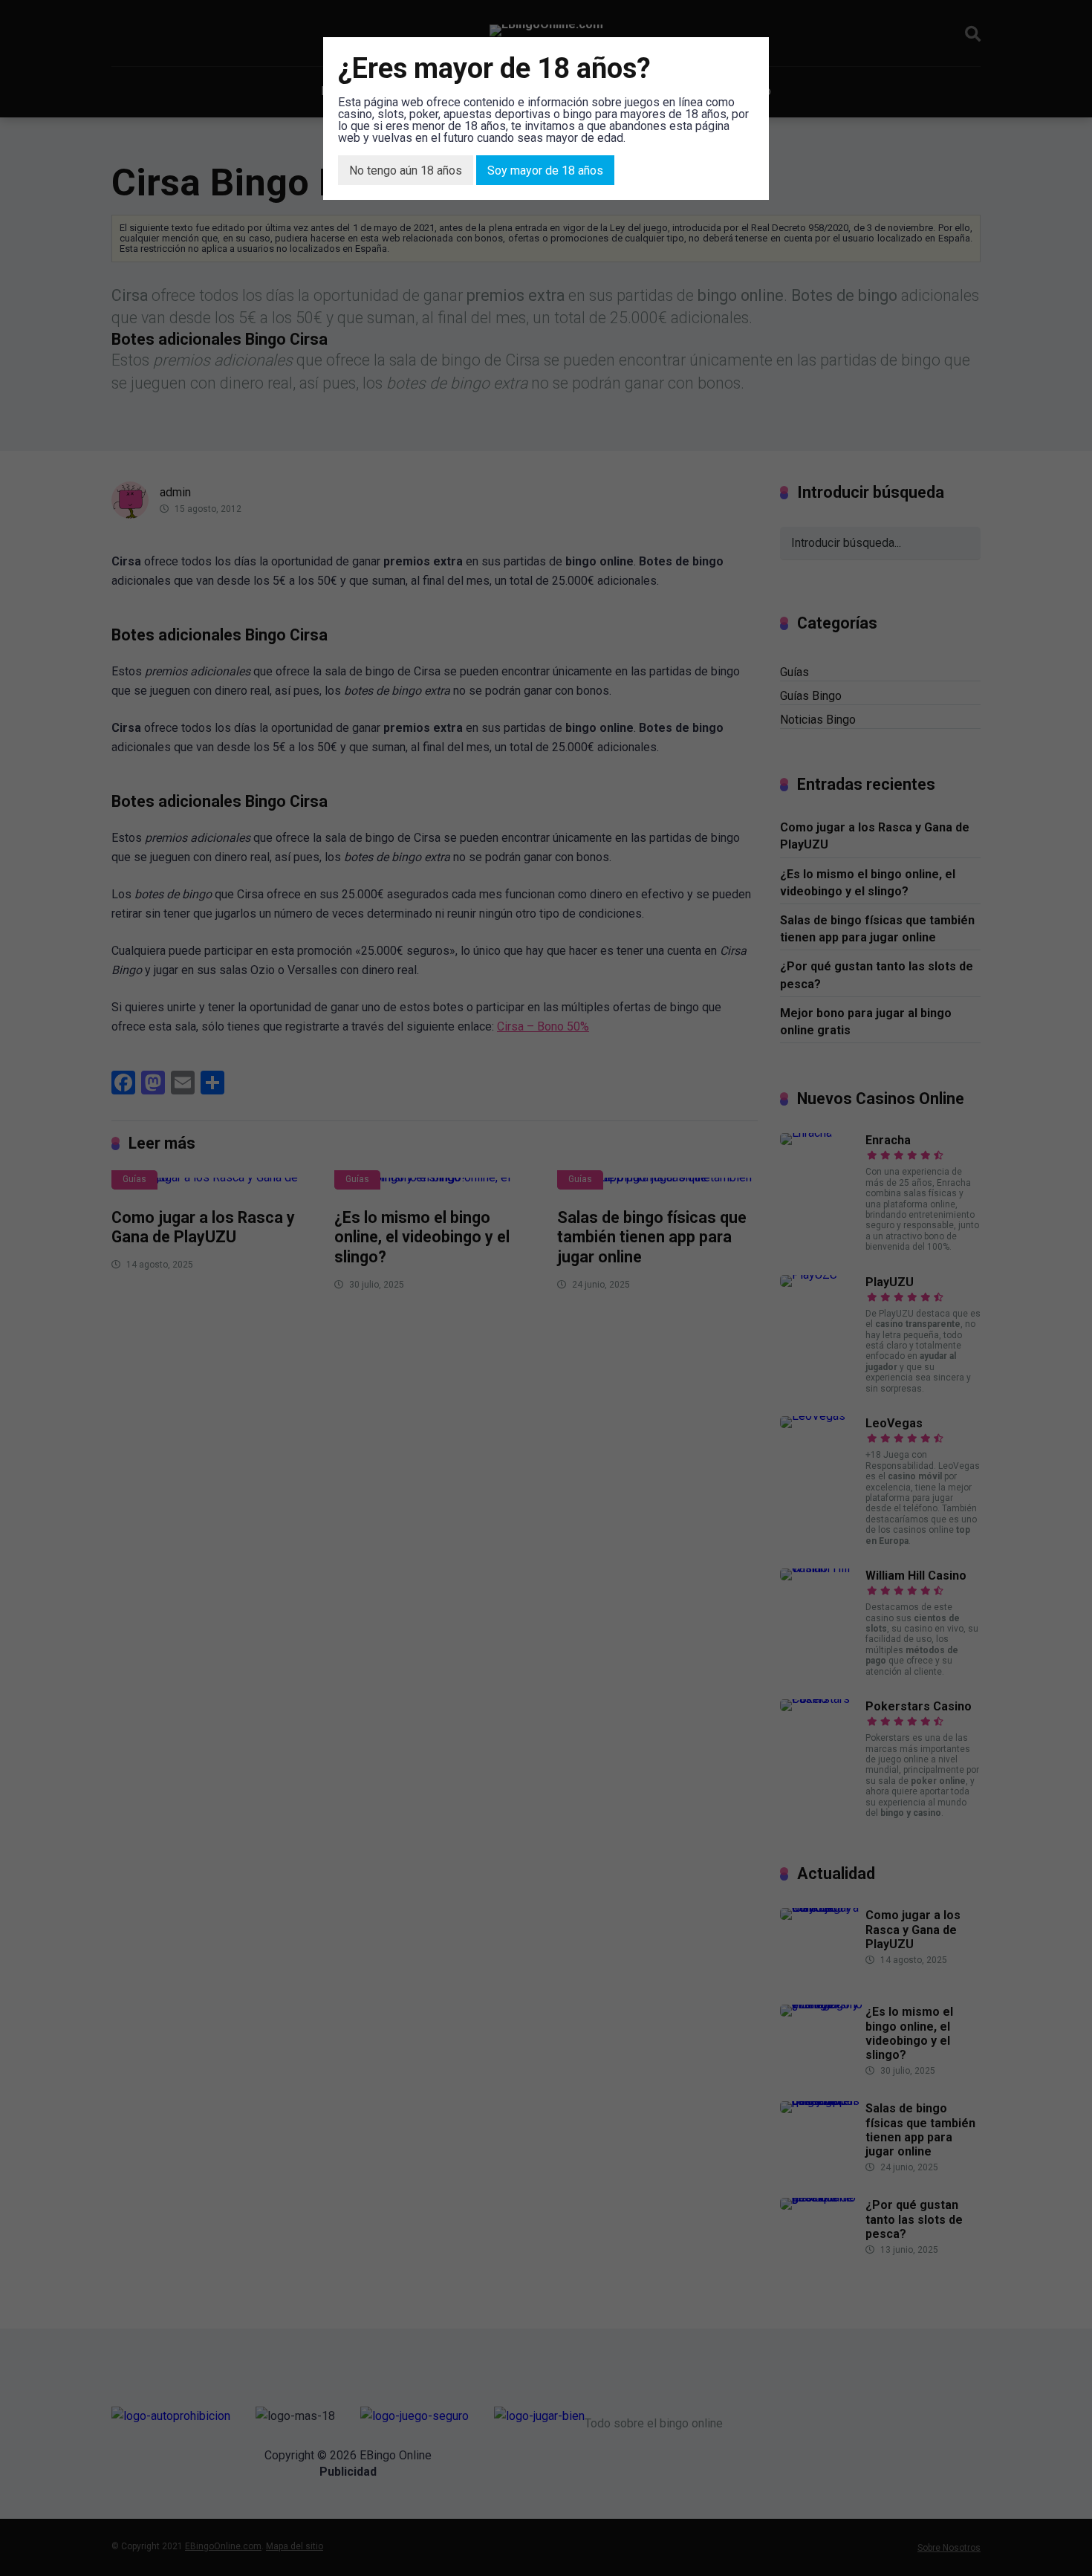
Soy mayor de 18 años (545, 171)
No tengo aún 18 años (406, 171)
